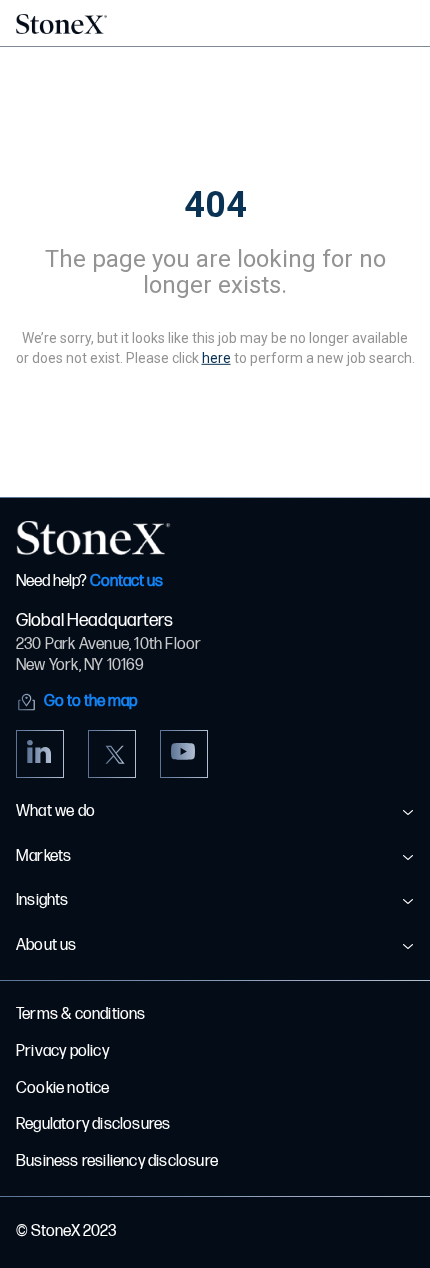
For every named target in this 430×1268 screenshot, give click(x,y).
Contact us (126, 581)
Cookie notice (63, 1088)
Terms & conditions (81, 1014)
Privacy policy (62, 1051)
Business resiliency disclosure (117, 1161)
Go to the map (90, 701)
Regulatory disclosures (93, 1124)
